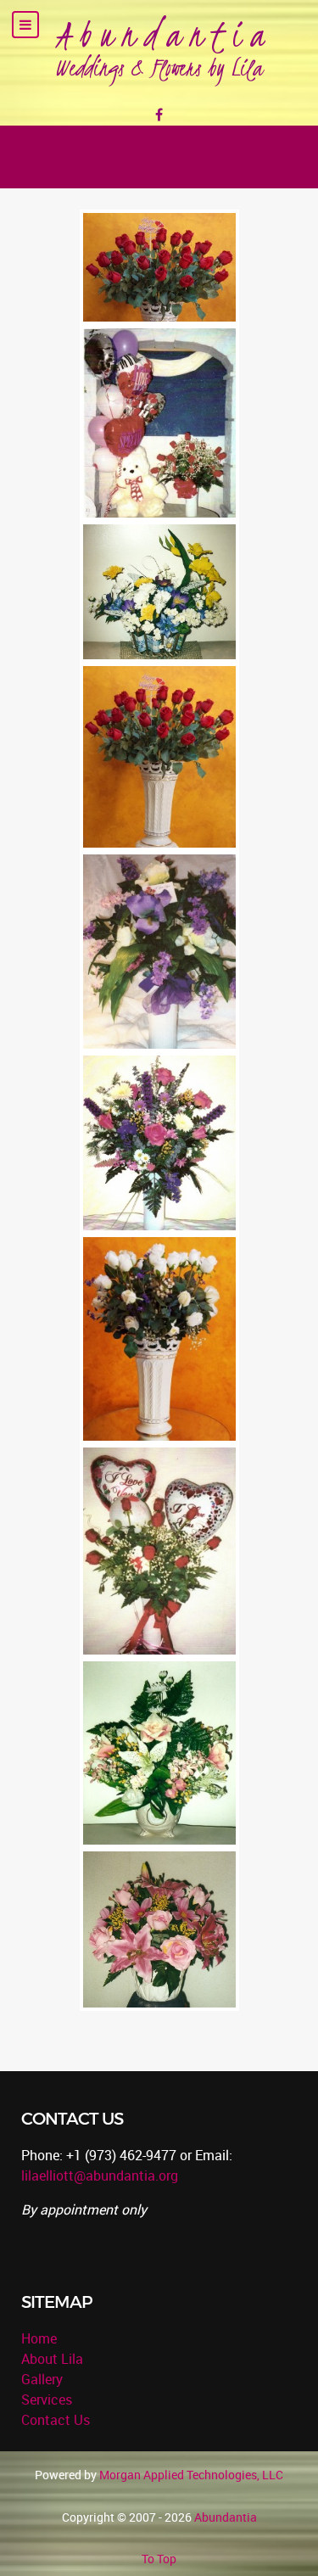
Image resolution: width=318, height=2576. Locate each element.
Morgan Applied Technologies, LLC (191, 2475)
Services (47, 2400)
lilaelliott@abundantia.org (100, 2176)
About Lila (52, 2359)
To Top (159, 2559)
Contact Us (56, 2420)
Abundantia (226, 2517)
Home (39, 2338)
